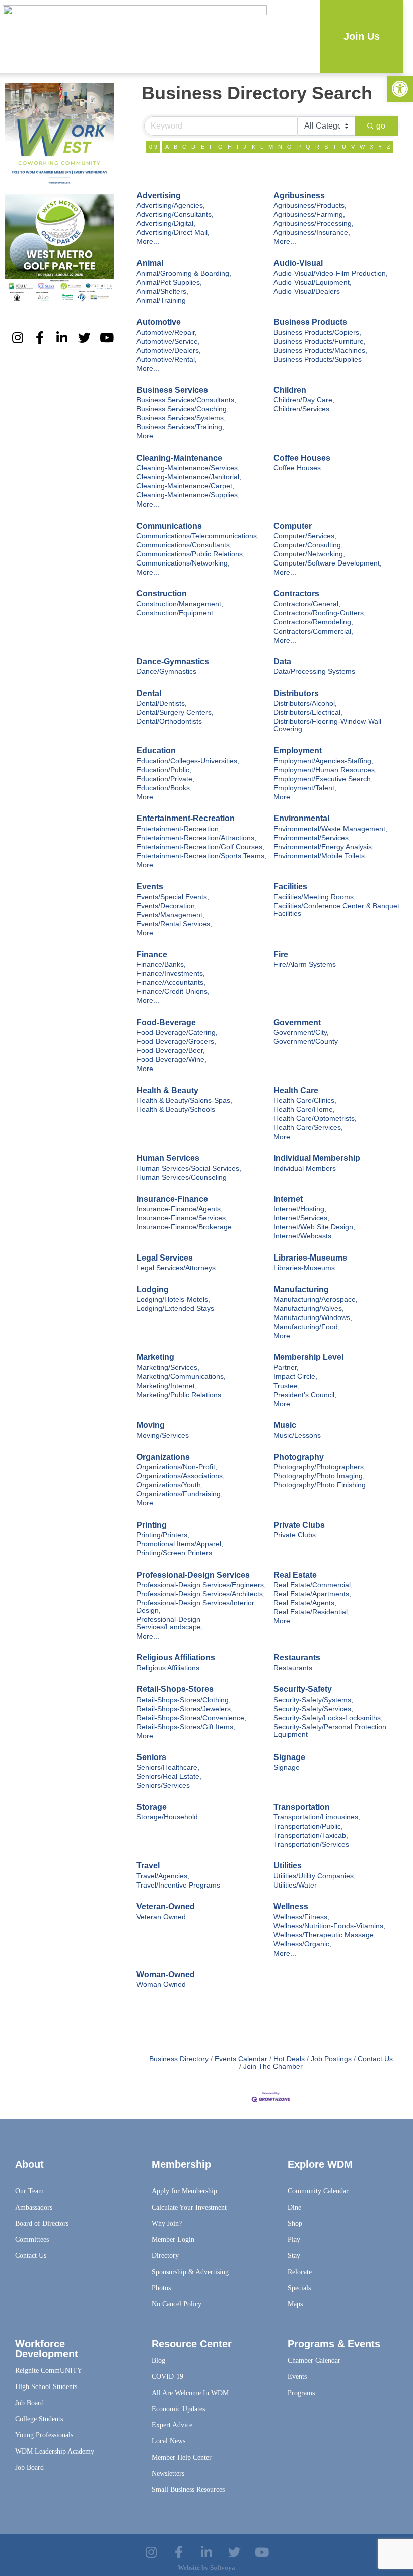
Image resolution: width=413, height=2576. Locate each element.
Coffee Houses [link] (302, 458)
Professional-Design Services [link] (193, 1575)
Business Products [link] (310, 322)
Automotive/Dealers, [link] (169, 351)
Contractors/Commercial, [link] (313, 631)
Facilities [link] (290, 886)
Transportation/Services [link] (311, 1844)
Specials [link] (299, 2288)
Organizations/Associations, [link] (181, 1476)
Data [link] (282, 662)
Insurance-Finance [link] (172, 1199)
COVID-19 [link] (167, 2377)
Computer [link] (293, 526)
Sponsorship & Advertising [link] (190, 2272)
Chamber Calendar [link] (314, 2361)
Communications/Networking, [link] (183, 563)
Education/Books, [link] (164, 788)
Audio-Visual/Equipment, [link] (313, 282)
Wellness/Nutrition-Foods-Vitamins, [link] (329, 1926)
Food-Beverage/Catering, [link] (177, 1032)
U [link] (344, 147)
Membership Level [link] (308, 1357)
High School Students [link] (46, 2387)
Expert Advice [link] (172, 2425)
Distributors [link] (296, 693)
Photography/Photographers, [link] (320, 1467)
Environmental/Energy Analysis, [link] (324, 847)
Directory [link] (165, 2256)
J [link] (245, 147)
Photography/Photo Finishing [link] (320, 1485)
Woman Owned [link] (161, 1985)
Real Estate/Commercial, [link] (313, 1585)
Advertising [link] (159, 195)
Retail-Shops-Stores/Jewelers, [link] (185, 1709)
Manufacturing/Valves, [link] (309, 1309)
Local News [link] (168, 2441)
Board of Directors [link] (42, 2223)
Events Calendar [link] (241, 2059)
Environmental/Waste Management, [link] (330, 829)
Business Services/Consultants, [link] (186, 400)
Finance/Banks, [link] (161, 964)
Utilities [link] (288, 1866)
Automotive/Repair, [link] (167, 332)
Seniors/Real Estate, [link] (169, 1776)
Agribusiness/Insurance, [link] (312, 233)
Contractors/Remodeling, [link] (313, 622)
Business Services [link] (172, 390)
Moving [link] (151, 1425)
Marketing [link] (155, 1357)
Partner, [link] (286, 1368)
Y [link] (380, 147)
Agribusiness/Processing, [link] (314, 224)
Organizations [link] (163, 1457)
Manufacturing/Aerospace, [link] (316, 1300)
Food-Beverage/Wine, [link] (171, 1060)
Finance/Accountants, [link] (171, 983)
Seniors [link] (151, 1757)
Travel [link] (148, 1866)
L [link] (262, 147)
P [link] (299, 147)
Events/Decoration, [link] (167, 906)
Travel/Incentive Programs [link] (178, 1885)
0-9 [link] (153, 147)
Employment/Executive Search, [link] (323, 779)
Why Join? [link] (167, 2223)
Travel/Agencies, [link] (163, 1876)
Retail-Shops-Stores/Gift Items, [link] (186, 1727)
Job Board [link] (29, 2403)
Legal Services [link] (165, 1258)
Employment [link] (298, 751)
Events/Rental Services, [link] (174, 924)
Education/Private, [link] (165, 779)
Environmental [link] (301, 818)
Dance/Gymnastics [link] (166, 672)
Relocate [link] (300, 2272)
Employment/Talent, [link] (305, 788)
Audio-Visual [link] (298, 263)
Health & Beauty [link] (167, 1090)
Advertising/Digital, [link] (166, 224)
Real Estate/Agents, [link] (305, 1603)
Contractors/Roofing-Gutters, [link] (320, 613)
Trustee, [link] (287, 1386)
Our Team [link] (29, 2191)
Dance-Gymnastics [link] (173, 662)
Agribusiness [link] (299, 195)
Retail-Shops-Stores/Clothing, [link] (184, 1700)
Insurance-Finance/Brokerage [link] (184, 1227)
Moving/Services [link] (163, 1436)
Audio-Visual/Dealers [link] (307, 292)
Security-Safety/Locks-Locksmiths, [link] (328, 1718)
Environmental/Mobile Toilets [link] (319, 856)
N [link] (280, 147)
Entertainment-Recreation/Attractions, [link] (196, 838)
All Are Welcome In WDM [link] (190, 2393)
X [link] (371, 147)
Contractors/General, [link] (307, 604)
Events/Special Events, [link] (173, 897)
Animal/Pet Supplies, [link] (169, 282)
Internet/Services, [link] (301, 1218)
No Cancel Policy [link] (177, 2304)
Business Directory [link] (179, 2059)
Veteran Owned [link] (161, 1917)
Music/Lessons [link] (297, 1436)
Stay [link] (294, 2256)
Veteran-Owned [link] (166, 1906)
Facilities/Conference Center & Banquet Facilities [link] (336, 910)
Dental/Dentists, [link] (162, 703)
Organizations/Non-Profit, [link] (177, 1467)
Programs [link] (301, 2393)
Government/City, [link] (301, 1032)
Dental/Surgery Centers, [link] (175, 712)
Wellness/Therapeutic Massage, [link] (325, 1935)
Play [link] (294, 2240)
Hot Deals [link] (289, 2059)
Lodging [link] (153, 1290)
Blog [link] (158, 2361)
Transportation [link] (302, 1807)
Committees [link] (32, 2240)
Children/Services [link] (301, 409)
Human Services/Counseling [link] (182, 1178)
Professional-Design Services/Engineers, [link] (201, 1585)
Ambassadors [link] (34, 2207)
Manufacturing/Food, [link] (307, 1327)
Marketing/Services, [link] (168, 1368)
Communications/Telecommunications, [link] (198, 536)
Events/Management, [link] (170, 915)
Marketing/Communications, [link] (181, 1377)
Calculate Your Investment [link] (189, 2207)
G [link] (220, 147)
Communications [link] (169, 526)
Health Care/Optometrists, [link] (315, 1119)
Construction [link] (162, 593)
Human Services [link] (168, 1158)
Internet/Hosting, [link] (300, 1209)
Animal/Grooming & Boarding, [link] (184, 273)
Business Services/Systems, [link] (181, 418)
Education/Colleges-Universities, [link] (188, 761)
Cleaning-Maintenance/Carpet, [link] (185, 486)
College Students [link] (39, 2419)
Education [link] (156, 751)
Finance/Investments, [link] (171, 973)
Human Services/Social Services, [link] (189, 1169)
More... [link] (148, 242)
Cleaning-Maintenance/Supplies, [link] (188, 495)
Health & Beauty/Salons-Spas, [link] (184, 1101)
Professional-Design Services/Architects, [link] (201, 1594)
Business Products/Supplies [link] (318, 360)
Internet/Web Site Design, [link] (314, 1227)
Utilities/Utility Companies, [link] (315, 1876)
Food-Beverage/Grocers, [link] (176, 1042)
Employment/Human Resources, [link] (325, 770)
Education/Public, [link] (164, 770)
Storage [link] (152, 1807)
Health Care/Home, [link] (304, 1110)
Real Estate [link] (295, 1575)
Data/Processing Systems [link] (314, 672)
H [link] (230, 147)
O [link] (289, 147)
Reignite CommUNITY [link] (49, 2371)
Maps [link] (295, 2304)
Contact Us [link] (375, 2059)
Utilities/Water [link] (295, 1885)
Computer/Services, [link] (305, 536)
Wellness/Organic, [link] (302, 1944)
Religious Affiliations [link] (176, 1657)
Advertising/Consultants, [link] (175, 214)
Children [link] (290, 390)
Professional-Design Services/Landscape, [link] (170, 1623)
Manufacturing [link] (301, 1290)
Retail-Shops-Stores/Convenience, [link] (191, 1718)
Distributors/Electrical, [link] (308, 712)
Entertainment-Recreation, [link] (179, 829)
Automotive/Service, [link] (168, 341)
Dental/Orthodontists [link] (169, 721)
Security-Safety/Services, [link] (313, 1709)
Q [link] (308, 147)
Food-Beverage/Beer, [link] (171, 1051)
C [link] (184, 147)
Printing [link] (152, 1525)
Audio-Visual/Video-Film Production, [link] (331, 273)
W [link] (362, 147)
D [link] (193, 147)
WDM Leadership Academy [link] (55, 2451)
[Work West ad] (59, 189)
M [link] (271, 147)
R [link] (317, 147)
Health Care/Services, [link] (308, 1128)
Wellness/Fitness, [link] (301, 1917)
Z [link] (389, 147)
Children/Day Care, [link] (304, 400)
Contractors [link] (296, 593)
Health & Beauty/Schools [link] (176, 1110)
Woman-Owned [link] (166, 1974)
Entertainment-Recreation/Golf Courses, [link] (200, 847)
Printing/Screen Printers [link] (174, 1553)
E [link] (203, 147)
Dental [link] (149, 693)
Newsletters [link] (168, 2473)
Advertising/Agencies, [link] (171, 205)
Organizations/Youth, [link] (170, 1485)
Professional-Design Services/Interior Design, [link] (195, 1607)
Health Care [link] (296, 1090)
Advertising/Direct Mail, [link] (173, 233)
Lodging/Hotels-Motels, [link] (173, 1300)
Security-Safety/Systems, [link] (313, 1700)
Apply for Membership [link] (184, 2191)
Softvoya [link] (223, 2568)
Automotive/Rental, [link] (167, 360)
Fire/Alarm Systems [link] (305, 964)
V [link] (353, 147)
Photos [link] (161, 2288)
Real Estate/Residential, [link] (312, 1612)
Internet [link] (288, 1199)
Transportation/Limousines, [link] (317, 1817)
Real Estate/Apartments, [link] (312, 1594)
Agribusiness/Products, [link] (310, 205)
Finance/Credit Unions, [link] (173, 992)
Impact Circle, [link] (295, 1377)
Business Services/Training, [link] (180, 427)
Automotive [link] (159, 322)
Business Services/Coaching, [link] (183, 409)
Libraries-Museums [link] (310, 1258)
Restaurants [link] (297, 1657)
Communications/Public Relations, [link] (191, 554)
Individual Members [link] (305, 1169)
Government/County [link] (306, 1042)
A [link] (167, 147)
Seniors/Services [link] (163, 1785)
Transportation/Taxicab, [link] (311, 1835)
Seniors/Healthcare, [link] (168, 1767)
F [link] (211, 147)
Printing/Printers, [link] (163, 1535)
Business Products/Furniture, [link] (320, 341)
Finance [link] (152, 954)
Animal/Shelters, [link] (162, 292)
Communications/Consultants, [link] (184, 545)
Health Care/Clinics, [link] (305, 1101)
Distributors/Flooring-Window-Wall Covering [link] (327, 725)
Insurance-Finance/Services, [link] (182, 1218)
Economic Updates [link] (178, 2409)
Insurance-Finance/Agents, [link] (180, 1209)
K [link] (254, 147)
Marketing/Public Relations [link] (179, 1395)
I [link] (237, 147)
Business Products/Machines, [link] (320, 351)
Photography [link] (299, 1457)
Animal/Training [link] (161, 301)
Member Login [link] (173, 2240)
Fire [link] (281, 954)
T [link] (335, 147)
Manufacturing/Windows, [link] (313, 1318)
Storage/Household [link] (167, 1817)
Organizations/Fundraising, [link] (180, 1494)
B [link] (176, 147)
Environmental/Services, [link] (312, 838)
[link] (400, 89)
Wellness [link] (291, 1906)
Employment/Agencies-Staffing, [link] (323, 761)
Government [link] (297, 1022)
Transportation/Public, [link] (308, 1826)
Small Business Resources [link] (188, 2490)
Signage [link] (289, 1757)
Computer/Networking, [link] (309, 554)
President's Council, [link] (305, 1395)
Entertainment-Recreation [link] (186, 818)
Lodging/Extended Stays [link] (175, 1309)
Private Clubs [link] (299, 1525)
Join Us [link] (362, 36)
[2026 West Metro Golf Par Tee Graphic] (59, 300)
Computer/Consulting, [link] (308, 545)
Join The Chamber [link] (273, 2067)
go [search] (381, 126)
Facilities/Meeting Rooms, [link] (315, 897)
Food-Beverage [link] (166, 1022)
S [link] (326, 147)
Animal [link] (150, 263)
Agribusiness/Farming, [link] (309, 214)
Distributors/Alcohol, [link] (305, 703)
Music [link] (285, 1425)
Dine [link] (294, 2207)
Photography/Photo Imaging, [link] (319, 1476)
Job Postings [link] (331, 2059)
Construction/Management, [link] (180, 604)
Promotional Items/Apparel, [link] (180, 1544)
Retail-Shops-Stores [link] (175, 1689)
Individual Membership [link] (317, 1158)
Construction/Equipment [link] (175, 613)
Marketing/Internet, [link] (167, 1386)
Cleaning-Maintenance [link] (179, 458)
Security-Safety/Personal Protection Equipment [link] (330, 1731)
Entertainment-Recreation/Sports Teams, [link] (201, 856)
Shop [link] (295, 2223)
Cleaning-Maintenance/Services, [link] (188, 468)
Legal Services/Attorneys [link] (176, 1268)
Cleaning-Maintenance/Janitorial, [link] (189, 477)
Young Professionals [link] (44, 2435)
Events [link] (150, 886)
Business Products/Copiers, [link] (317, 332)
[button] (313, 37)
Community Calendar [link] (318, 2191)
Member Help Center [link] (182, 2457)
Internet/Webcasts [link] (302, 1236)
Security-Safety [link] (303, 1689)
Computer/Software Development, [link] (328, 563)
